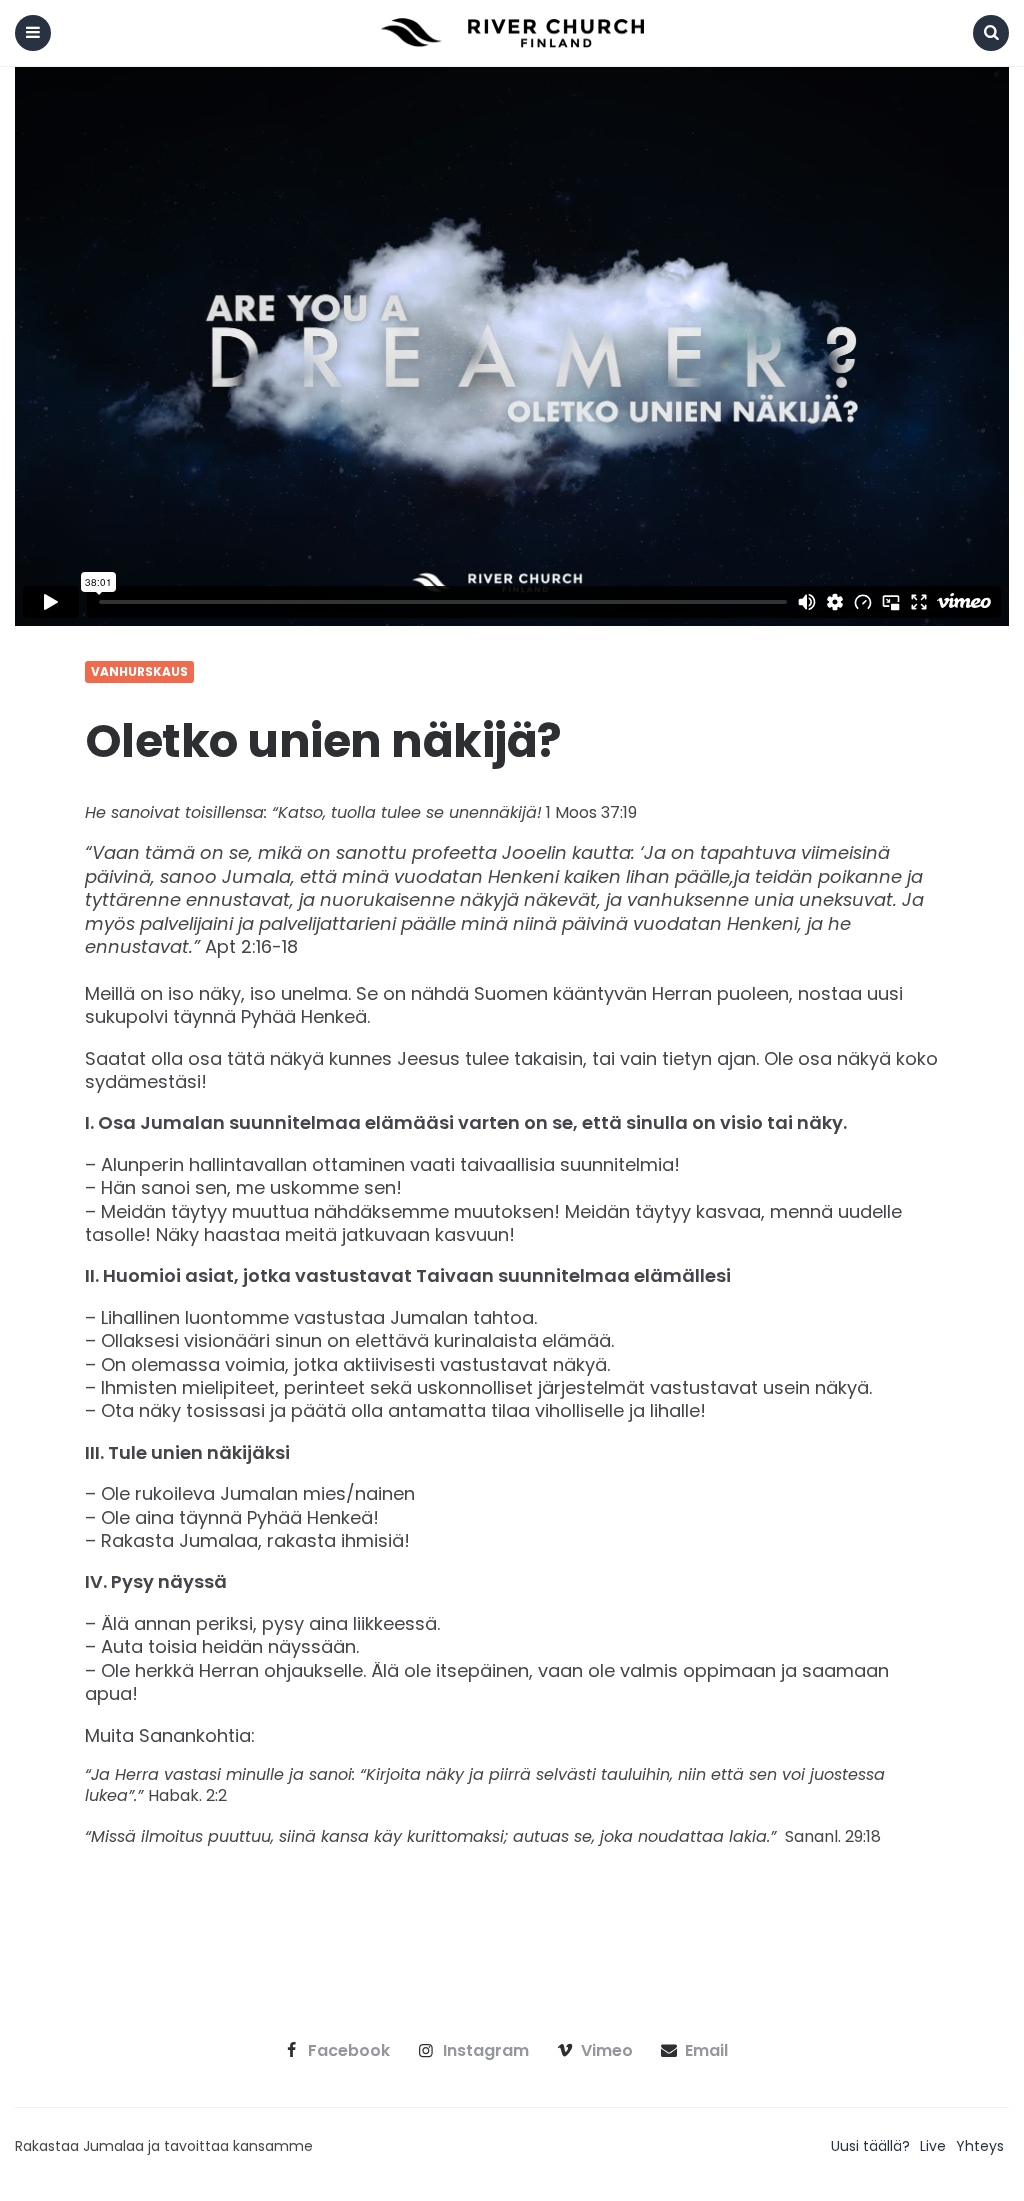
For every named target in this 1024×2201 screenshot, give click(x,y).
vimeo (607, 2051)
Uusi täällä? (870, 2146)
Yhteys (980, 2146)
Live (933, 2146)
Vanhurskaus (139, 672)
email (706, 2051)
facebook (349, 2051)
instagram (486, 2051)
